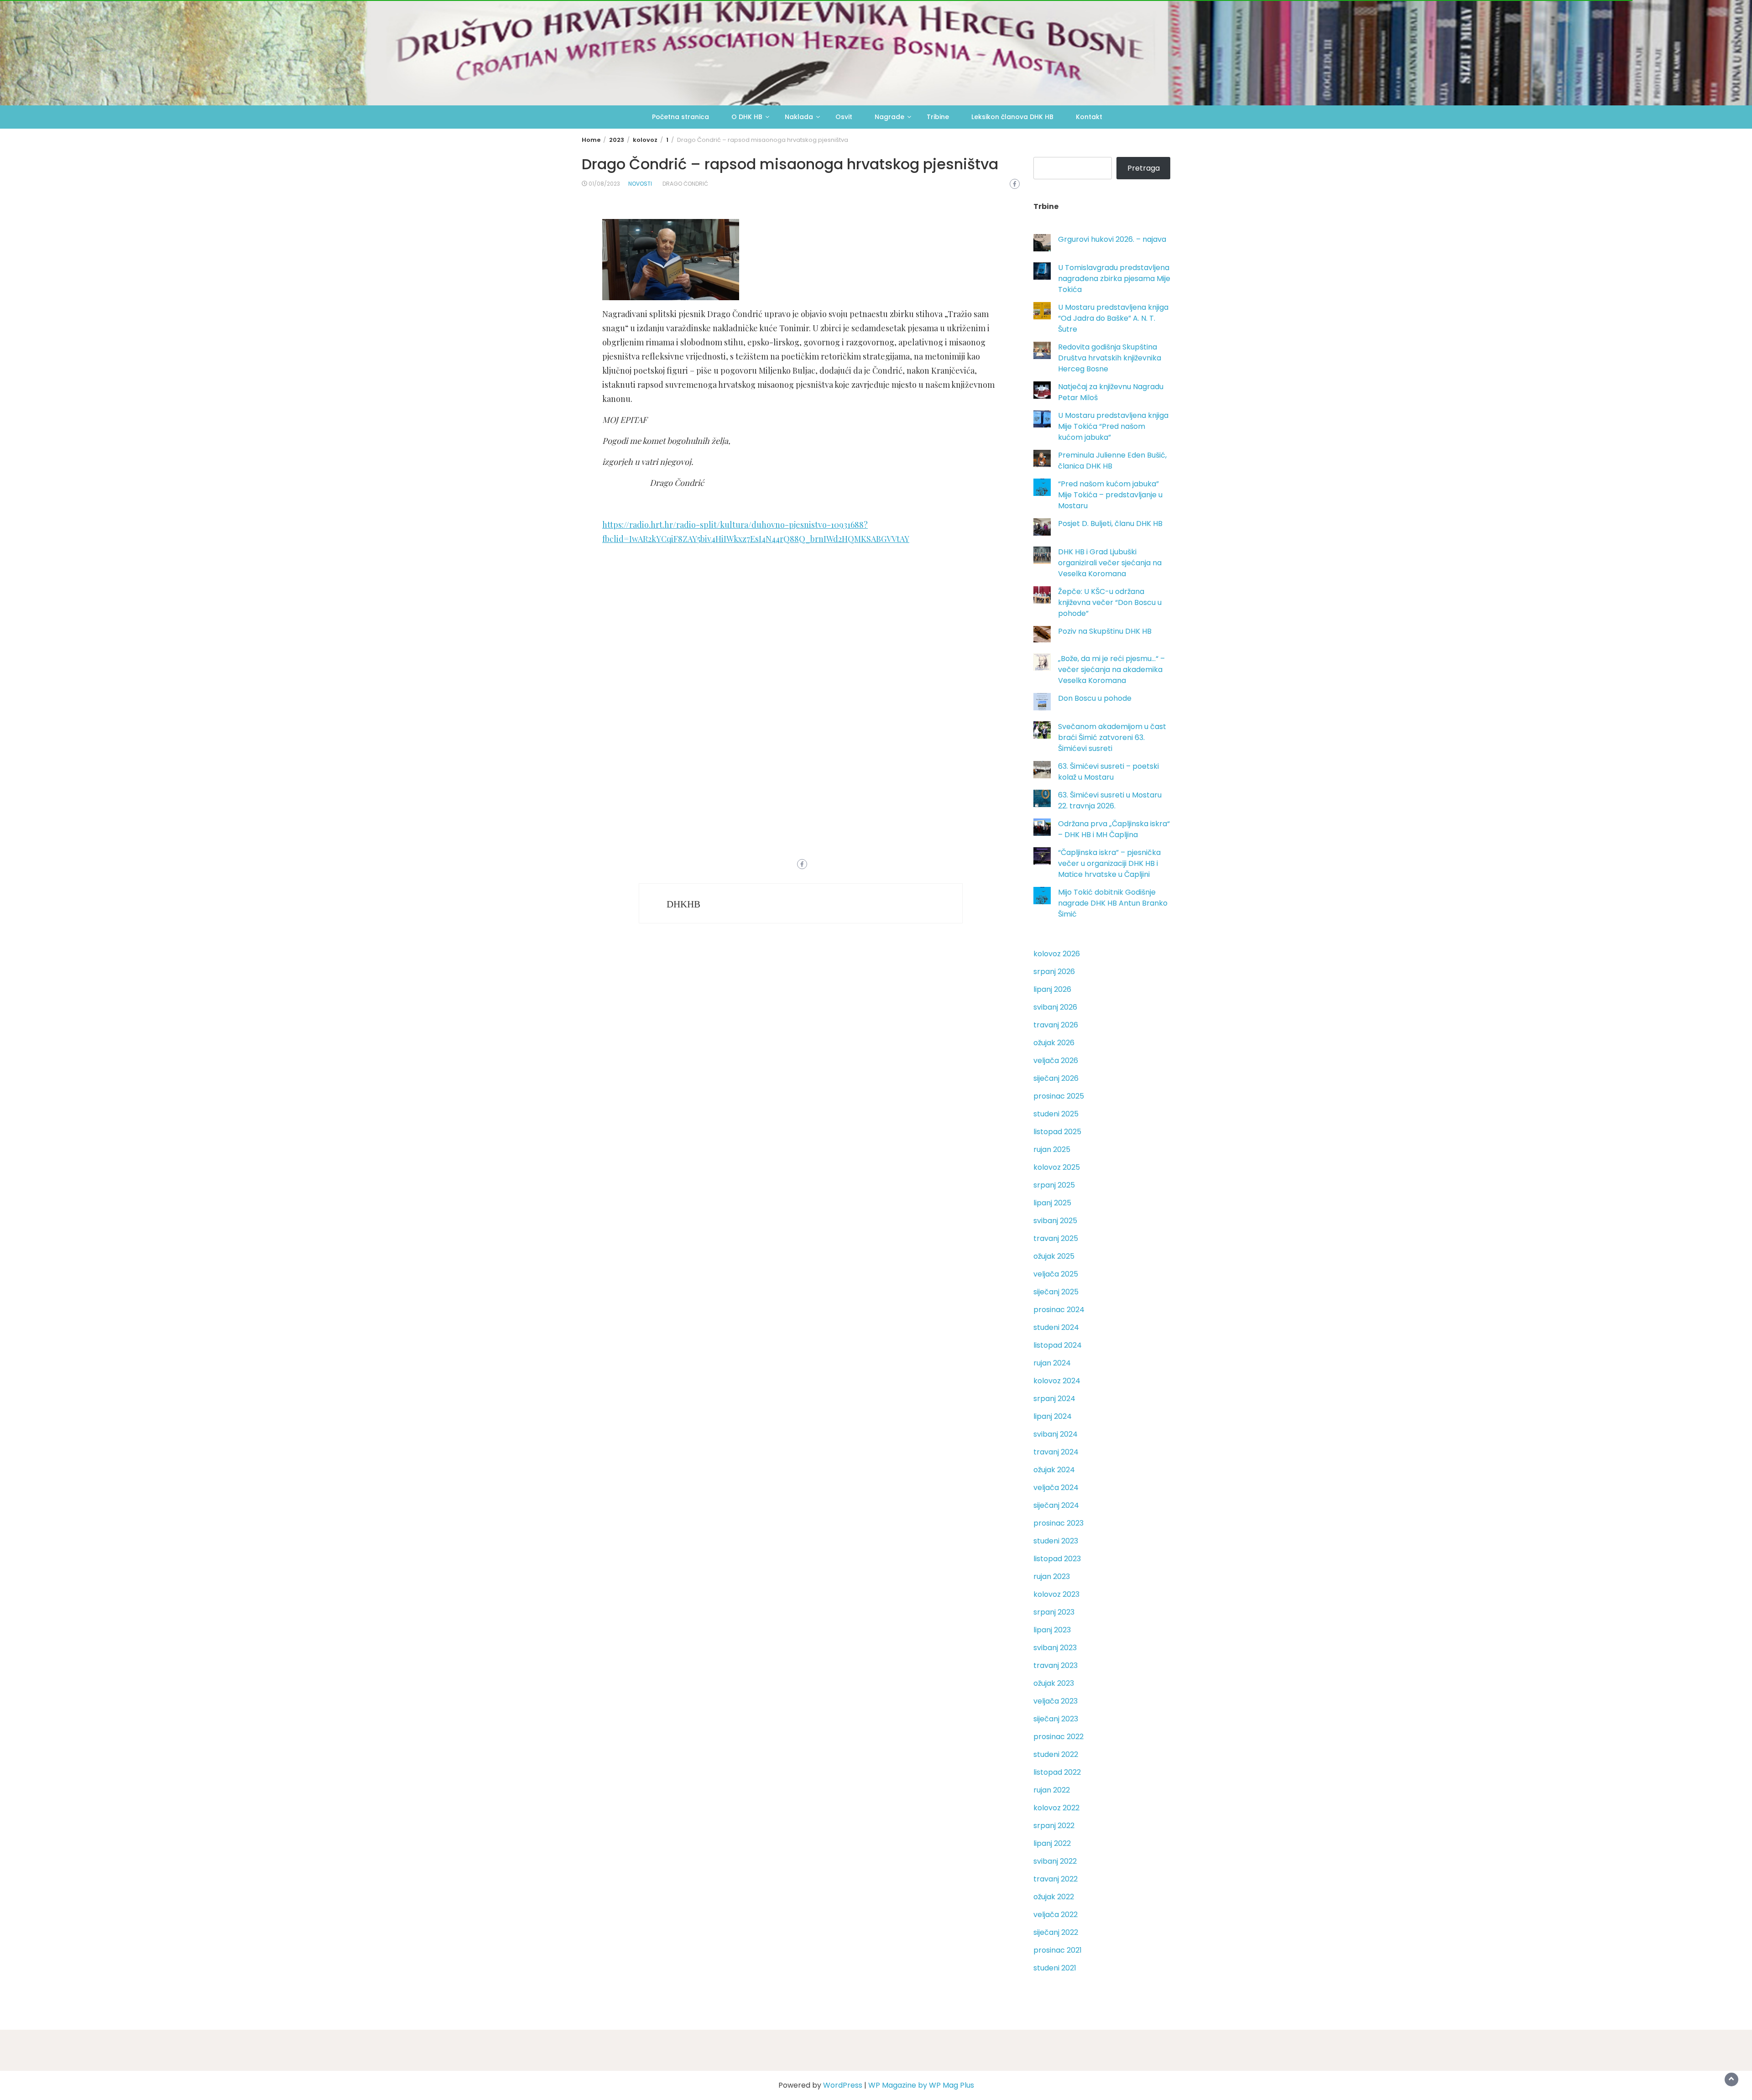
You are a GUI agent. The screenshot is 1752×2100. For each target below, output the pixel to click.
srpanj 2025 (1054, 1185)
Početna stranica (680, 117)
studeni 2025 (1056, 1114)
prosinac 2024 (1059, 1310)
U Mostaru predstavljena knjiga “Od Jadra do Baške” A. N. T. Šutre (1113, 318)
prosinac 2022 (1058, 1737)
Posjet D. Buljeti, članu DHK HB (1110, 524)
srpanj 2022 (1054, 1826)
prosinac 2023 (1058, 1523)
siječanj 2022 (1056, 1932)
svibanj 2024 (1056, 1434)
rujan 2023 (1052, 1576)
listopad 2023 (1057, 1559)
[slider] (801, 702)
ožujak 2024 (1054, 1470)
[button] (801, 638)
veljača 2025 (1056, 1274)
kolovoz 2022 (1056, 1808)
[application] (801, 666)
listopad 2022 (1057, 1772)
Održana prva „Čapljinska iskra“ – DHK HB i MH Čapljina (1114, 829)
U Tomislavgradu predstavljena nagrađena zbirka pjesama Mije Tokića (1114, 279)
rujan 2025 (1052, 1149)
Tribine (938, 117)
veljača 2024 (1056, 1488)
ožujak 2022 (1054, 1897)
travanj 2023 (1056, 1665)
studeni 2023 (1056, 1541)
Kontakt (1089, 117)
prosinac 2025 (1059, 1096)
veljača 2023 (1056, 1701)
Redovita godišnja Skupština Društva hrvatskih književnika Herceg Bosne (1110, 358)
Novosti (640, 184)
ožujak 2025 (1054, 1256)
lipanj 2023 (1052, 1630)
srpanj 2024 (1054, 1399)
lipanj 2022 (1052, 1843)
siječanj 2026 (1056, 1078)
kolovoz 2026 (1057, 954)
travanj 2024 (1056, 1452)
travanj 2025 (1056, 1238)
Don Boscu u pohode (1095, 698)
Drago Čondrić (685, 184)
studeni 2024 (1056, 1327)
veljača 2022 (1056, 1915)
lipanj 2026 (1052, 989)
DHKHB (683, 904)
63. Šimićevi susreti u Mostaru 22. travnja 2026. (1110, 800)
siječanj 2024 (1056, 1505)
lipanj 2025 (1052, 1203)
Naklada (799, 117)
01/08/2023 (604, 184)
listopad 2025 (1057, 1132)
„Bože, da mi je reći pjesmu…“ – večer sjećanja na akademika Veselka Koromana (1111, 670)
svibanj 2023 (1055, 1648)
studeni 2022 (1056, 1754)
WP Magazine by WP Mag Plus (921, 2085)
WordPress (843, 2085)
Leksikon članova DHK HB (1012, 117)
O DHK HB (747, 117)
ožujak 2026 (1054, 1043)
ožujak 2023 (1054, 1683)
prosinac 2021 (1058, 1950)
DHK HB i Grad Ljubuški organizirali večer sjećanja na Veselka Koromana (1110, 563)
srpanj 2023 (1054, 1612)
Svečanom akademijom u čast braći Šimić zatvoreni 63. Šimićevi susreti (1112, 737)
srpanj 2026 (1054, 972)
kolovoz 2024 (1057, 1381)
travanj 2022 (1056, 1879)
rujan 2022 (1052, 1790)
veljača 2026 (1056, 1060)
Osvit (844, 117)
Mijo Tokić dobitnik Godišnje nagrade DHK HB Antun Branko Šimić (1113, 903)
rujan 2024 (1052, 1363)
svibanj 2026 (1055, 1007)
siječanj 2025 (1056, 1292)
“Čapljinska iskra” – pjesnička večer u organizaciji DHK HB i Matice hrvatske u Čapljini (1109, 863)
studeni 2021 (1055, 1968)
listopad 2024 (1058, 1345)
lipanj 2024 (1053, 1416)
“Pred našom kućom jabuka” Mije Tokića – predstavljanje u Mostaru (1110, 495)
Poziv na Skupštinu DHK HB (1105, 631)
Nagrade (889, 117)
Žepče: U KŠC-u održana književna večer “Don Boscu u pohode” (1110, 602)
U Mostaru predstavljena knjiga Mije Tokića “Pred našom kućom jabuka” (1113, 426)
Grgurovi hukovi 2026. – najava (1112, 239)
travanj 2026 (1056, 1025)
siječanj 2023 (1056, 1719)
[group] (801, 666)
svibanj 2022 (1055, 1861)
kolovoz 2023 (1056, 1594)
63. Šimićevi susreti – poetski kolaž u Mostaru (1108, 772)
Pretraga (1144, 168)
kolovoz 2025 (1057, 1167)
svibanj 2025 (1055, 1221)
